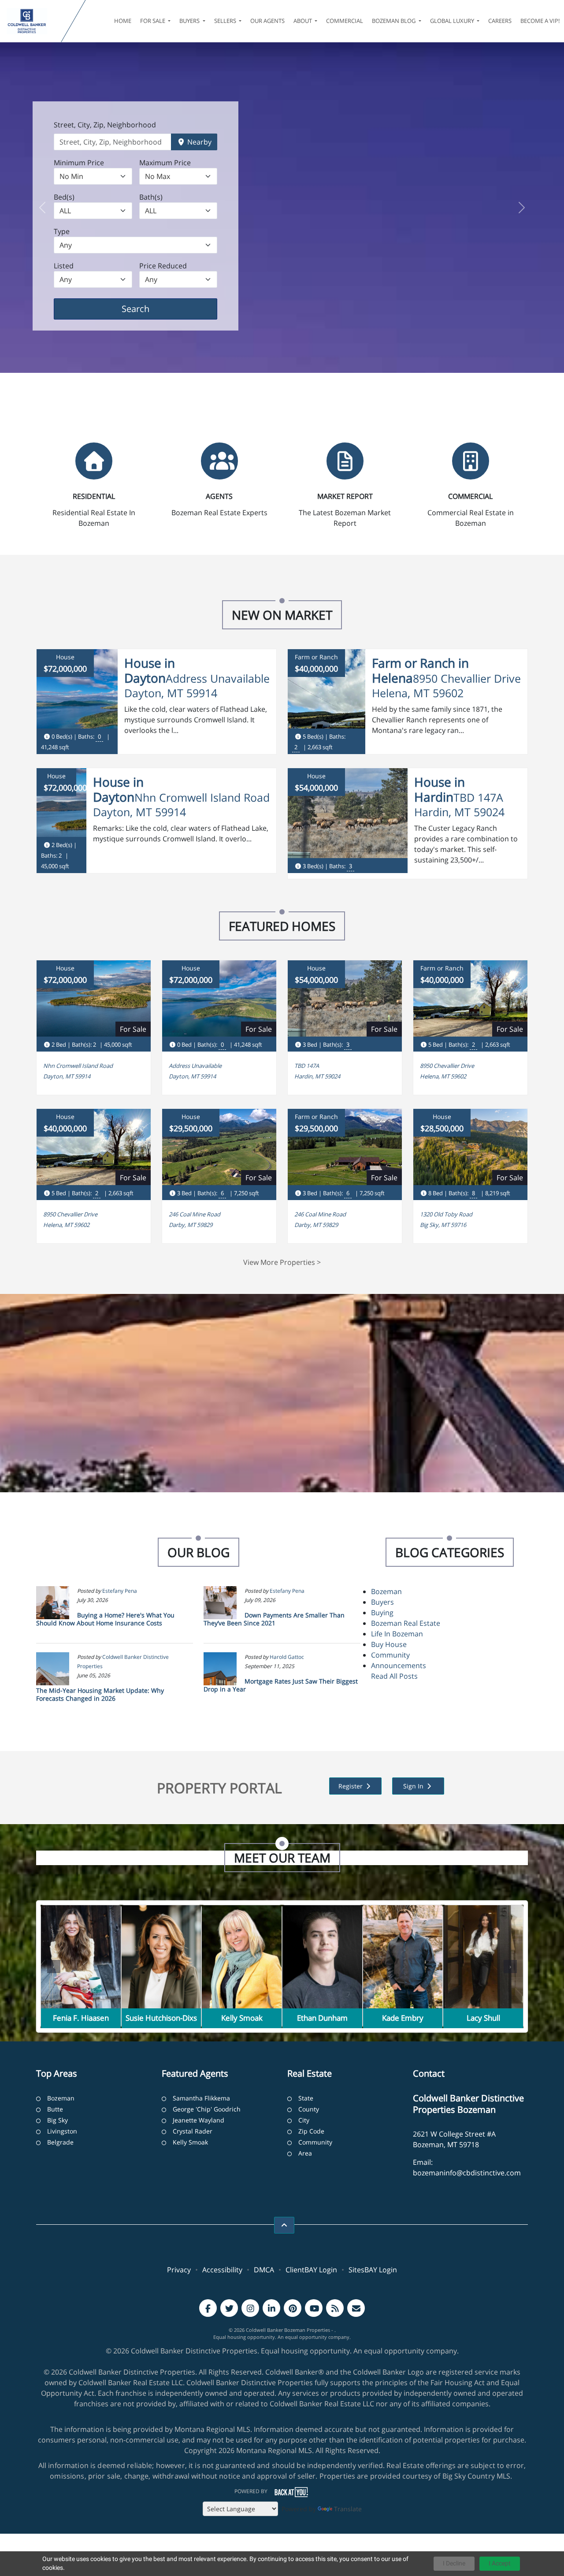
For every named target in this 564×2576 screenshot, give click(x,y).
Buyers (382, 1602)
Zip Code (311, 2131)
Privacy (179, 2270)
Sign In (414, 1786)
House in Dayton (150, 670)
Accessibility (222, 2270)
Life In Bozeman (397, 1634)
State (306, 2098)
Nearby (199, 142)
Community (390, 1655)
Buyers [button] (190, 21)
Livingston (62, 2131)
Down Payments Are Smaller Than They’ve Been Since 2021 (274, 1619)
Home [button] (123, 21)
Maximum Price (165, 163)
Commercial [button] (345, 21)
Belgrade (60, 2142)
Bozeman (386, 1591)
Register (351, 1786)
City (304, 2120)
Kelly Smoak (190, 2142)
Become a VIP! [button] (540, 21)
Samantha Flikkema (201, 2098)
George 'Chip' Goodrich (207, 2109)
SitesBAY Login (373, 2270)
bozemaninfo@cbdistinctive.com (467, 2173)
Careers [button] (500, 21)
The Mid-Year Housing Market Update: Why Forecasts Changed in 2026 (100, 1694)
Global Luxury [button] (453, 21)
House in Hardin (440, 789)
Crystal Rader (193, 2131)
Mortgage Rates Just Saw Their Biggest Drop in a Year (281, 1685)
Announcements (399, 1665)
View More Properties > (282, 1262)
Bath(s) (151, 197)
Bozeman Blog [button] (394, 21)
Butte (55, 2109)
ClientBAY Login (311, 2270)
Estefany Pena (120, 1591)
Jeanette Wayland (199, 2120)
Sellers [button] (226, 21)
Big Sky (58, 2120)
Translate (348, 2509)
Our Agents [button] (267, 21)
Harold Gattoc (287, 1657)
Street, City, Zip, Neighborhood (105, 125)
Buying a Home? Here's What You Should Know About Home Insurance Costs (105, 1619)
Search (149, 309)
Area (305, 2153)
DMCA (264, 2270)
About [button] (303, 21)
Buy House (389, 1644)
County (309, 2109)
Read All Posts (394, 1676)
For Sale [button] (153, 21)
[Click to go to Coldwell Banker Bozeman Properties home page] (32, 21)
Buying (382, 1613)
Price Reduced (163, 266)
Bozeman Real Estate (406, 1623)
